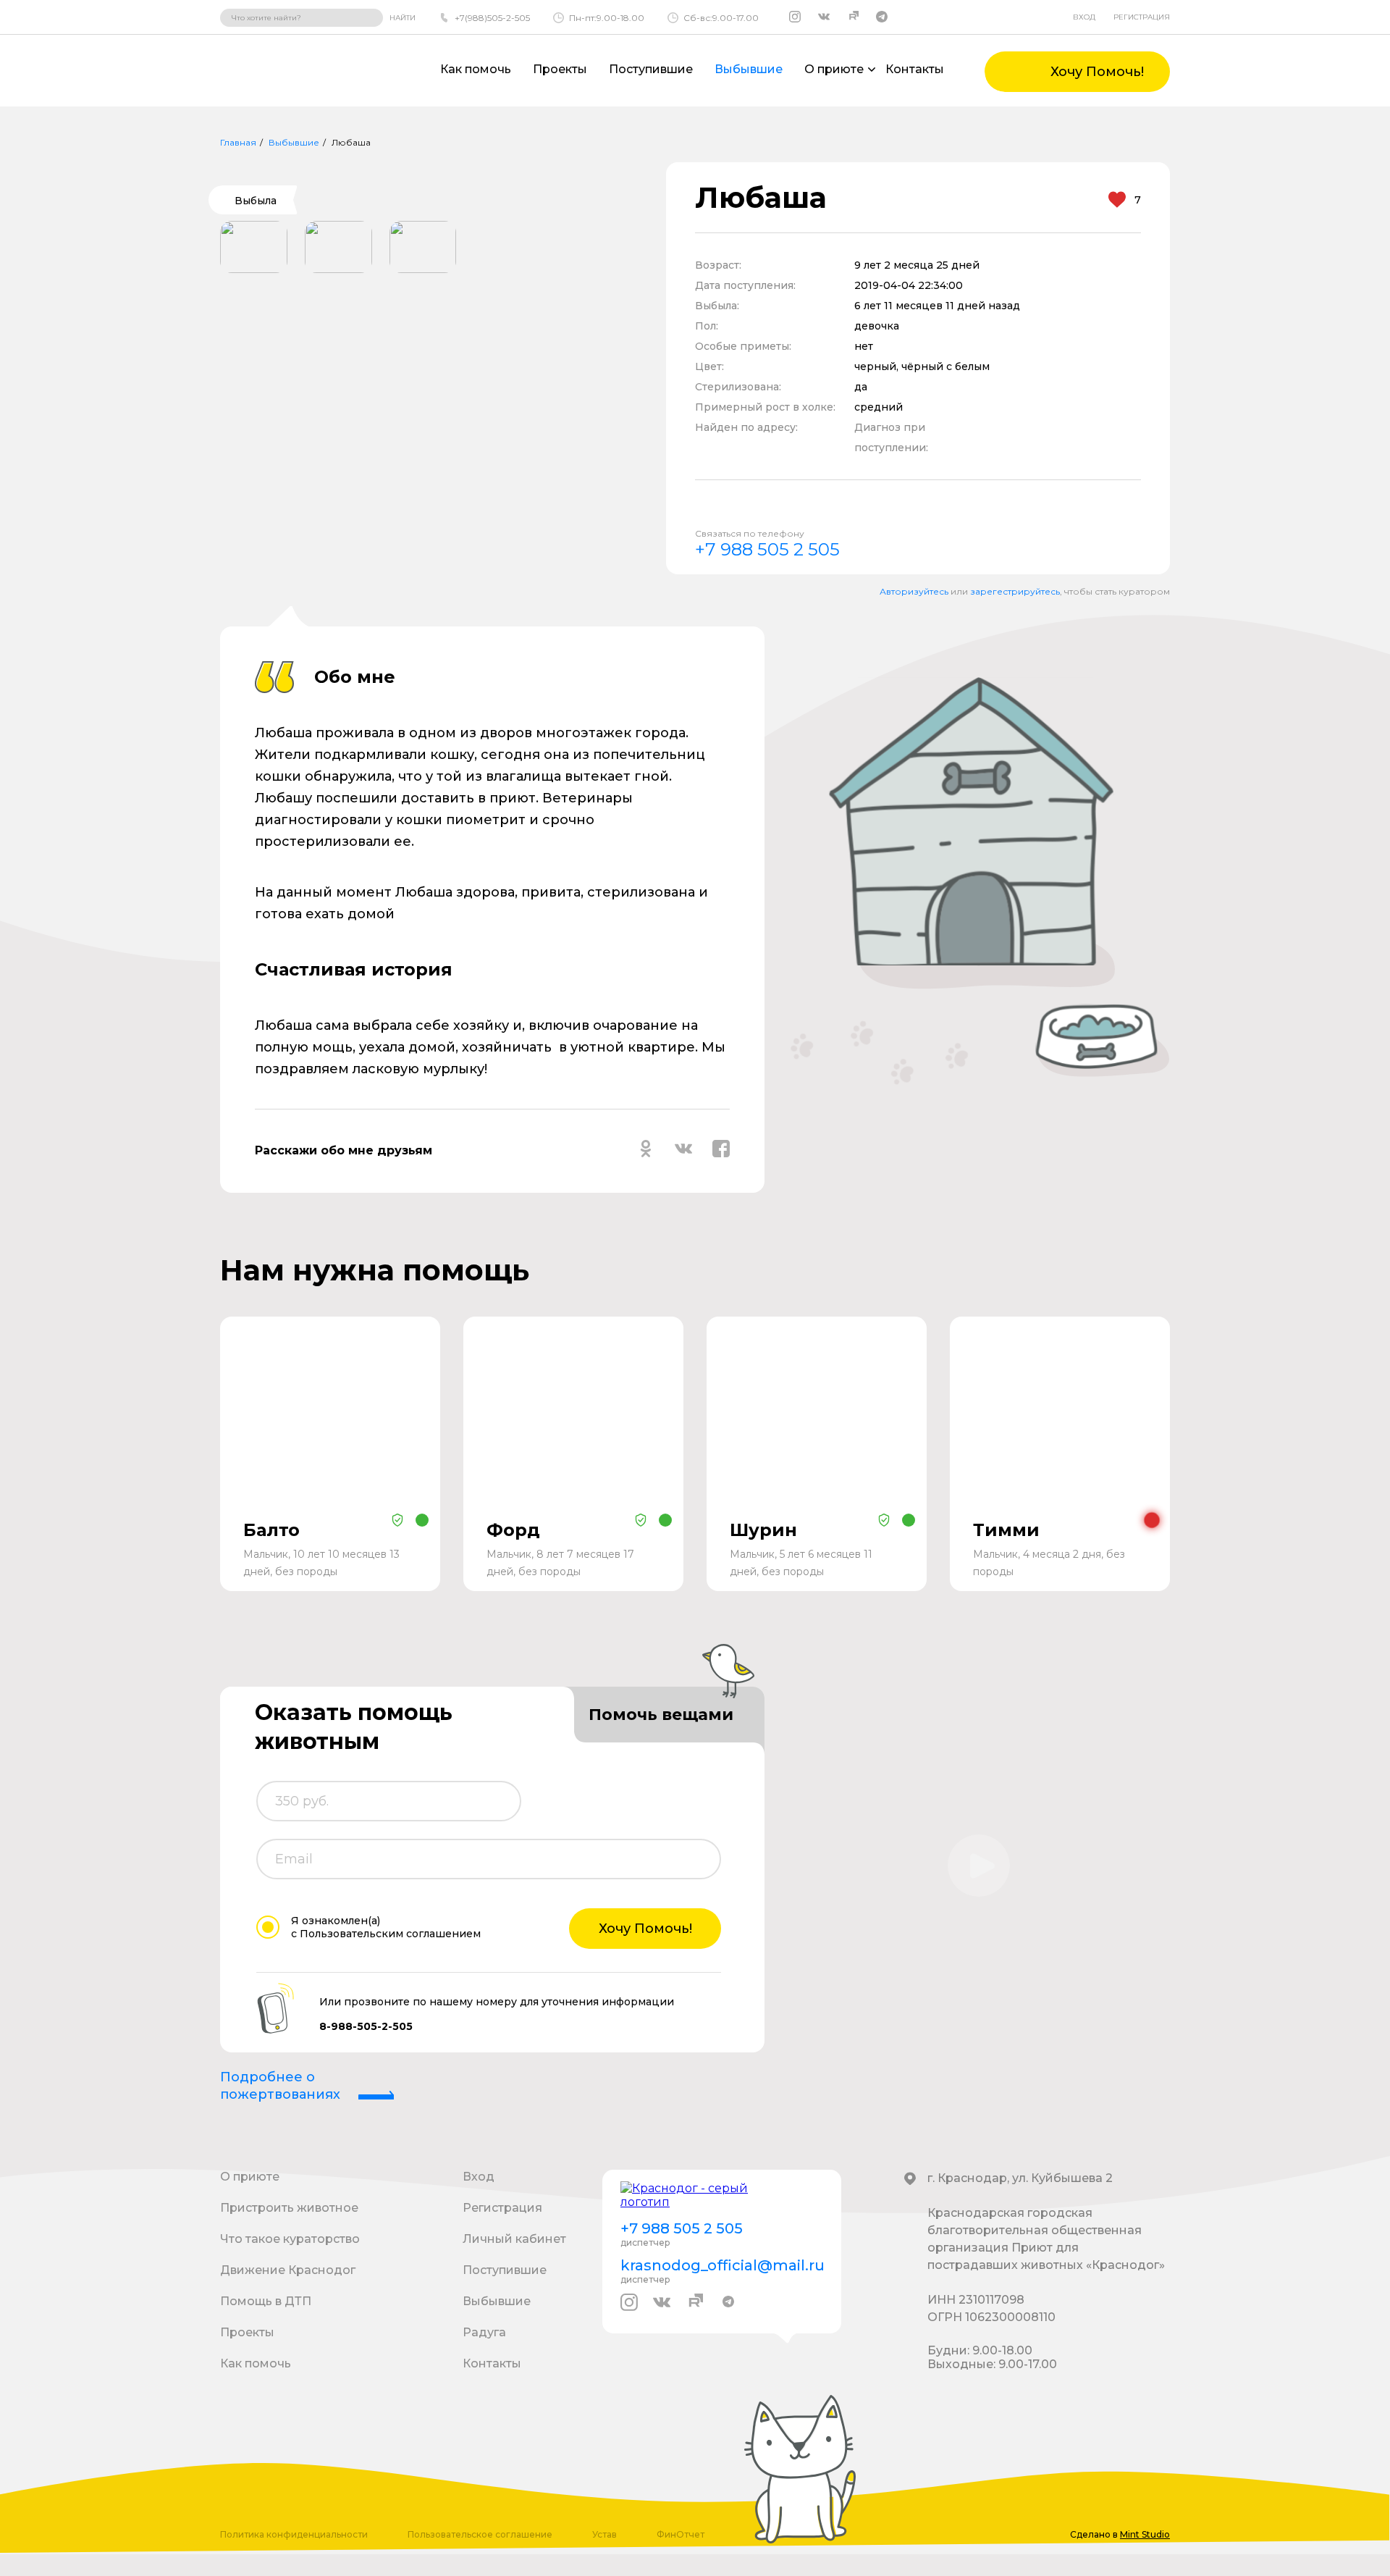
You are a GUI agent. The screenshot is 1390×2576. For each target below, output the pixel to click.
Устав (605, 2534)
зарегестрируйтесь (1015, 591)
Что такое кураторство (290, 2239)
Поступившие (651, 69)
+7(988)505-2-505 (492, 18)
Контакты (915, 69)
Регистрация (1142, 17)
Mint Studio (1145, 2534)
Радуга (484, 2332)
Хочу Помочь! (645, 1929)
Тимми (1006, 1530)
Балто (271, 1530)
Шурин (763, 1530)
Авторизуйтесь (914, 591)
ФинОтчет (681, 2534)
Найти (403, 18)
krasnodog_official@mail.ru (722, 2265)
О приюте (250, 2177)
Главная (238, 142)
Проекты (560, 69)
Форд (513, 1530)
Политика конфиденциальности (294, 2534)
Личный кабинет (514, 2239)
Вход (1084, 17)
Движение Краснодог (288, 2270)
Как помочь (476, 69)
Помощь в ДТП (266, 2301)
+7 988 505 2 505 (767, 549)
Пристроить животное (289, 2208)
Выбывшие (749, 69)
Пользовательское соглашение (480, 2534)
